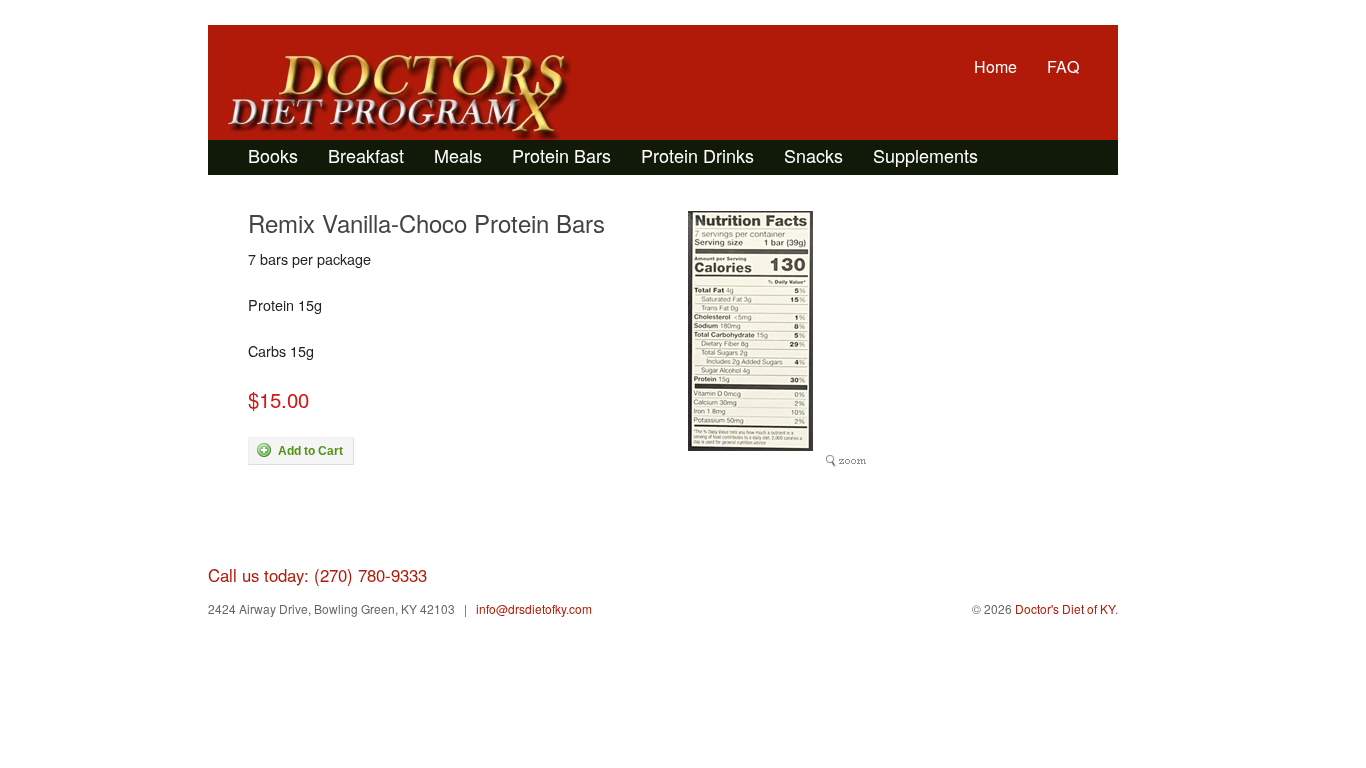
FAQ (1063, 66)
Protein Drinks (697, 155)
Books (273, 155)
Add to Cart (309, 451)
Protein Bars (561, 155)
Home (995, 66)
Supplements (925, 155)
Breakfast (366, 155)
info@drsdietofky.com (534, 608)
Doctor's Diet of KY (403, 95)
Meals (458, 155)
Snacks (813, 155)
